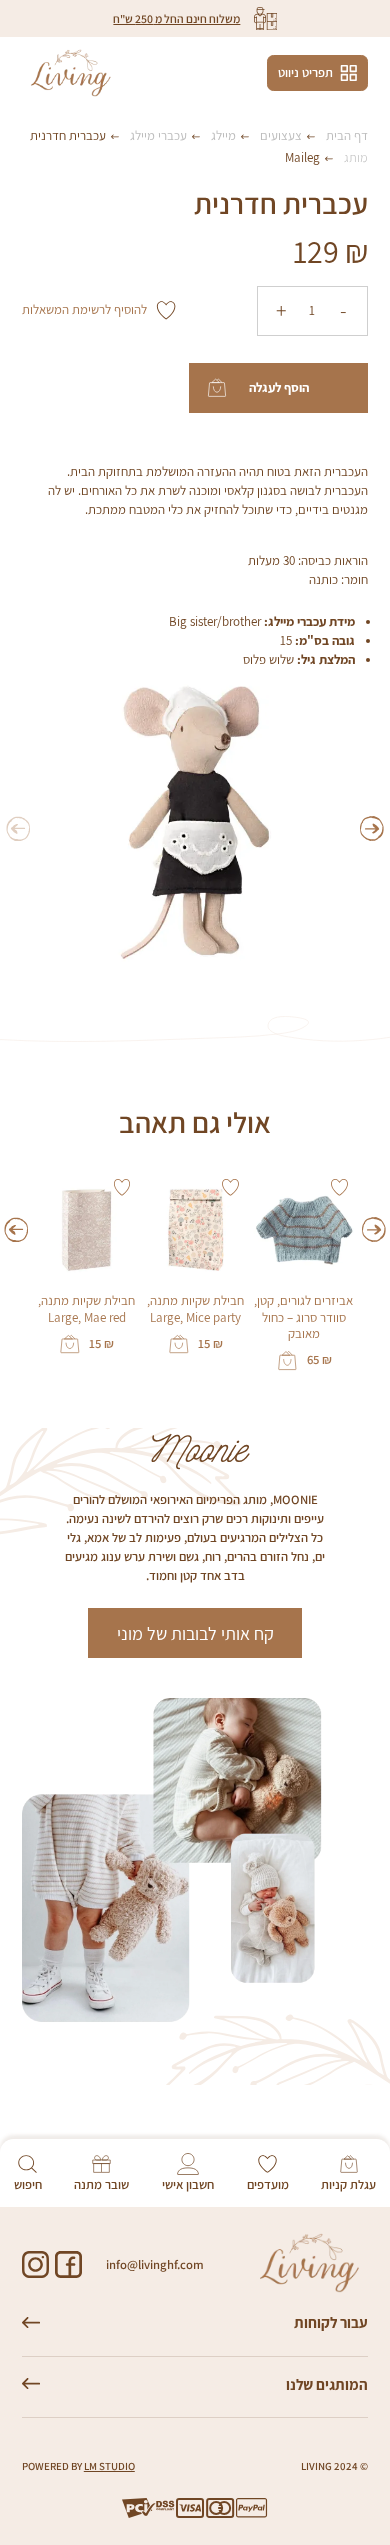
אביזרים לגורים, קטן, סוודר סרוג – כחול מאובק (303, 1317)
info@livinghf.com (155, 2264)
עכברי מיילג (158, 135)
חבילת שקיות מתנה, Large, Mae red (86, 1309)
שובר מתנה (101, 2184)
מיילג (223, 135)
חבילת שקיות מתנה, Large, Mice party (195, 1309)
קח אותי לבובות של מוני (195, 1633)
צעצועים (281, 135)
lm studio (109, 2466)
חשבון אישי (188, 2184)
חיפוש (28, 2184)
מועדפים (268, 2184)
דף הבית (347, 135)
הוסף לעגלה (279, 387)
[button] (372, 828)
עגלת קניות (348, 2184)
